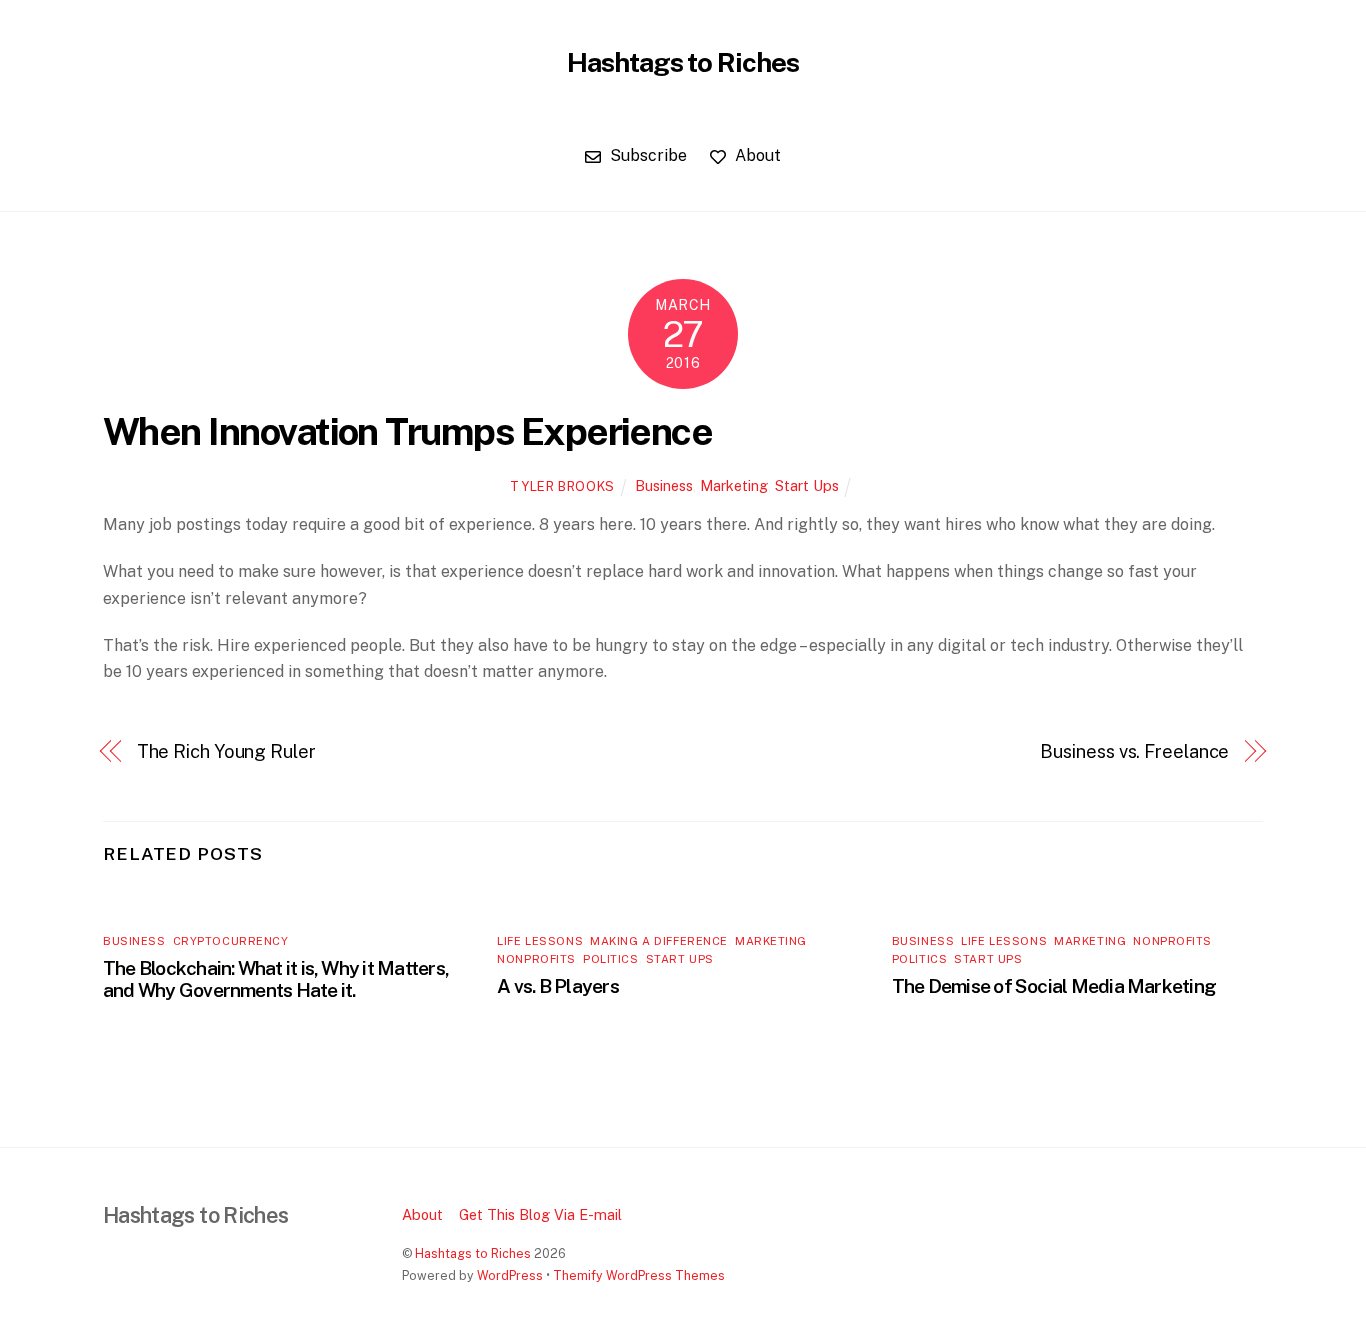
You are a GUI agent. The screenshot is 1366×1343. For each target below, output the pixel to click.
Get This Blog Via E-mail (540, 1214)
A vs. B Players (557, 986)
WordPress (510, 1275)
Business (664, 485)
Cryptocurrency (231, 941)
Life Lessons (540, 941)
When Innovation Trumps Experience (407, 431)
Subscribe (646, 155)
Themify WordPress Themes (639, 1275)
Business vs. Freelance (1134, 751)
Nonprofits (536, 959)
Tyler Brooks (562, 486)
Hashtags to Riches (473, 1253)
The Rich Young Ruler (226, 751)
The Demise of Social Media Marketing (1054, 986)
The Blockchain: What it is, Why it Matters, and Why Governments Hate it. (276, 979)
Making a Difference (659, 941)
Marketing (734, 485)
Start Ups (807, 485)
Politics (610, 959)
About (756, 155)
